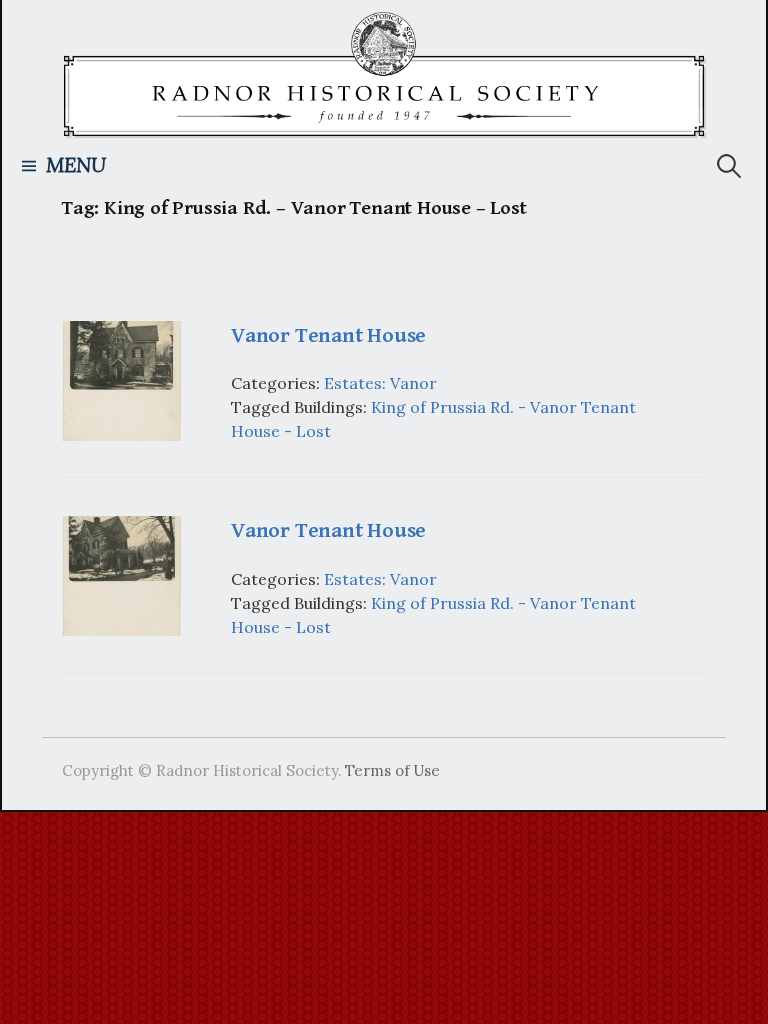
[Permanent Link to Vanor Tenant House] (122, 379)
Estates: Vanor (380, 383)
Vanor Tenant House (328, 335)
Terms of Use (392, 770)
